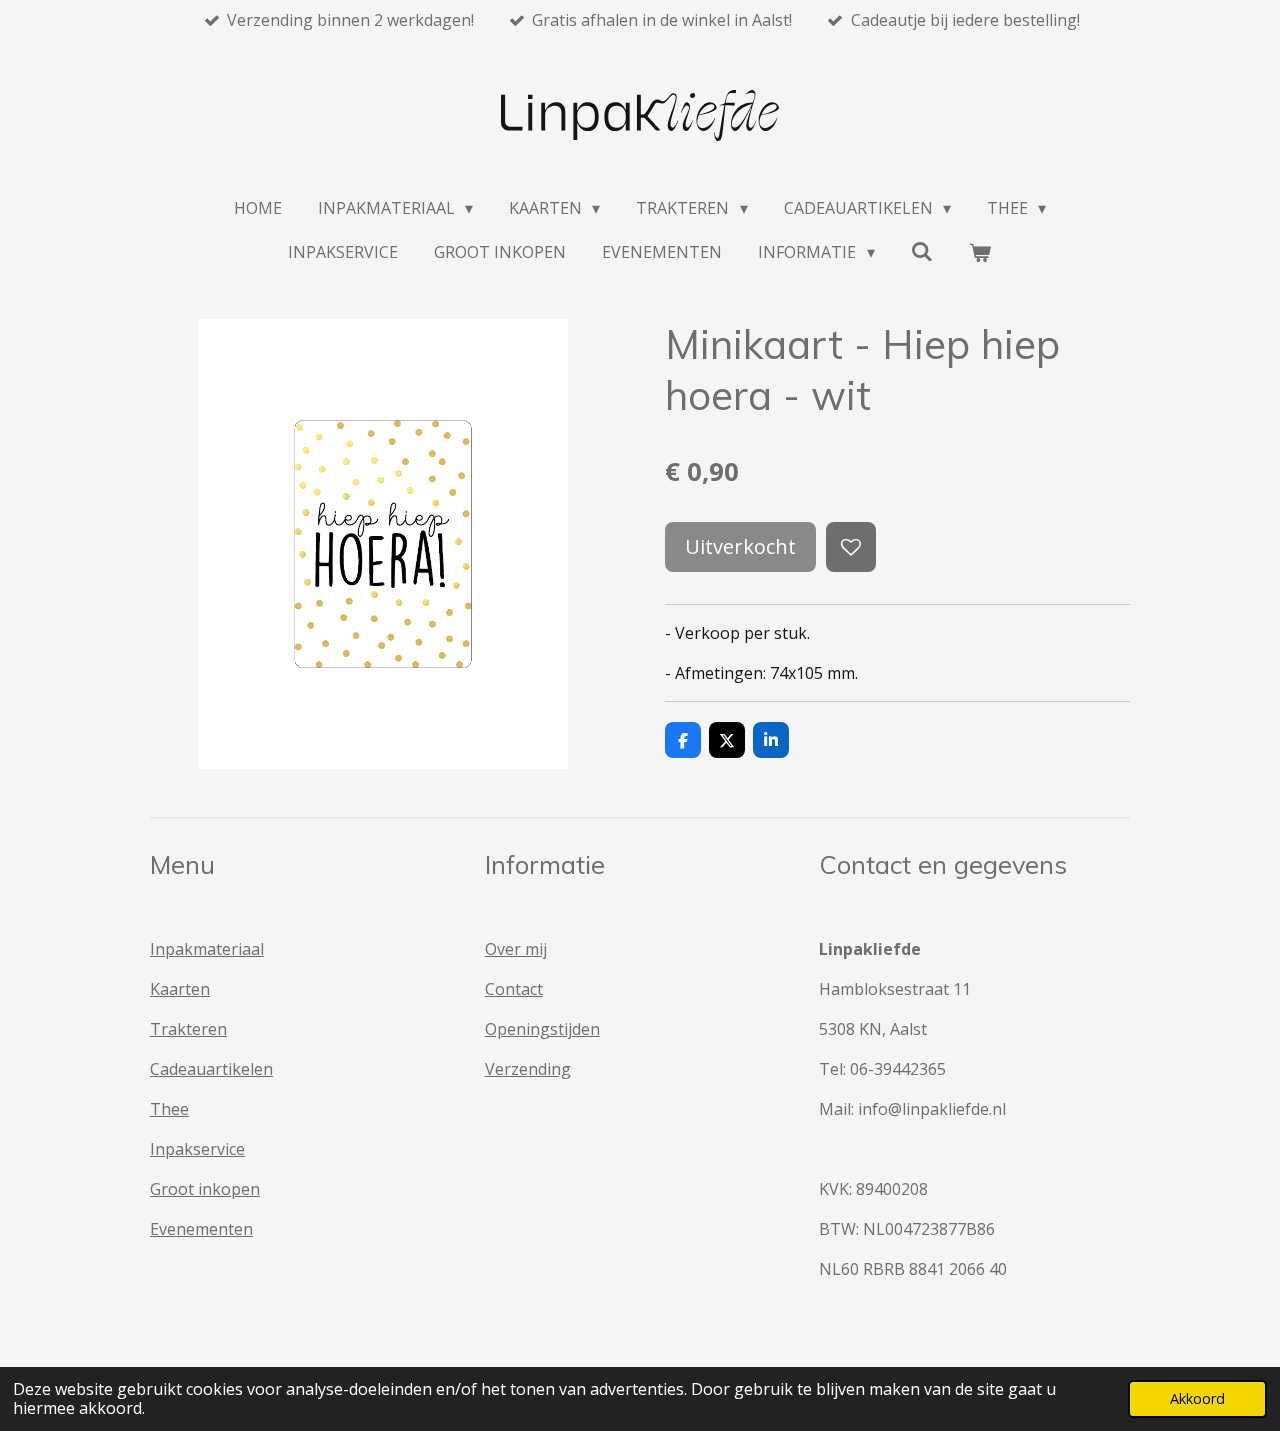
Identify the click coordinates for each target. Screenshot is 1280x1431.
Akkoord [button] (1197, 1398)
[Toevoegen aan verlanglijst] (851, 547)
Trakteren (188, 1029)
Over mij (516, 949)
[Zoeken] (922, 251)
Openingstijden (542, 1029)
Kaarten (180, 989)
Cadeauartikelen (211, 1069)
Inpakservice (197, 1149)
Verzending (528, 1069)
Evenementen (201, 1229)
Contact (514, 989)
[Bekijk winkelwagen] (980, 252)
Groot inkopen (205, 1189)
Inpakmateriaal (207, 949)
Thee (169, 1109)
